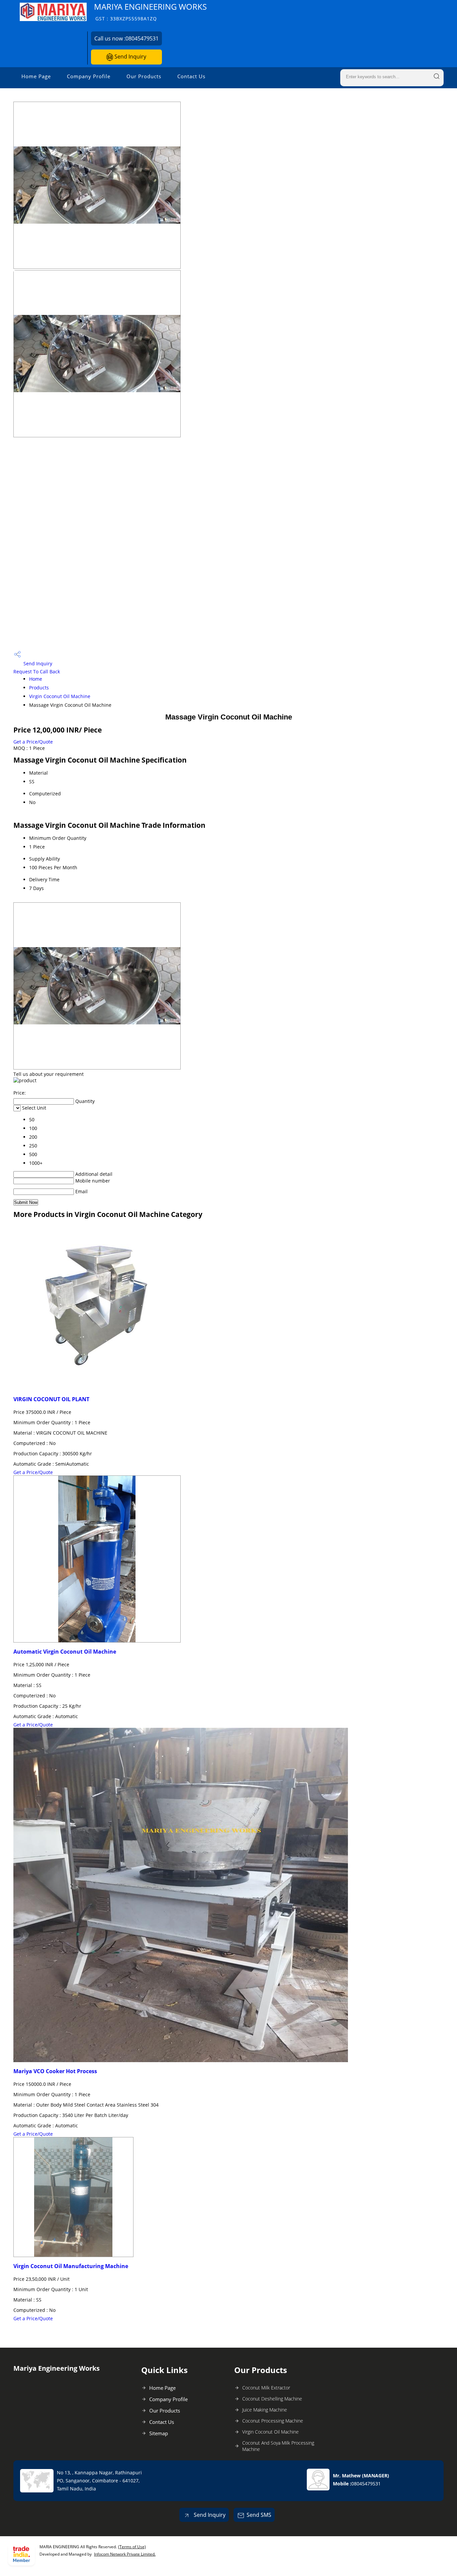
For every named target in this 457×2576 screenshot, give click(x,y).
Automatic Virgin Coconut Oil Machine (65, 1652)
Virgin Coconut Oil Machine (60, 696)
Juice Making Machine (265, 2410)
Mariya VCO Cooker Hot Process (55, 2071)
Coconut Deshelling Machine (272, 2399)
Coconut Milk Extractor (266, 2388)
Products (39, 688)
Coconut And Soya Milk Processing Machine (278, 2446)
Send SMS (259, 2515)
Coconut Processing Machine (273, 2421)
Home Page (36, 76)
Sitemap (159, 2433)
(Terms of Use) (132, 2547)
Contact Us (191, 76)
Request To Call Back (37, 671)
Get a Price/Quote (33, 742)
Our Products (144, 76)
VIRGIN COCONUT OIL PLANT (51, 1399)
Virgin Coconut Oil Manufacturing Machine (71, 2266)
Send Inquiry (130, 57)
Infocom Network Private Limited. (125, 2554)
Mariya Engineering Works (150, 12)
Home (36, 679)
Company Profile (89, 76)
